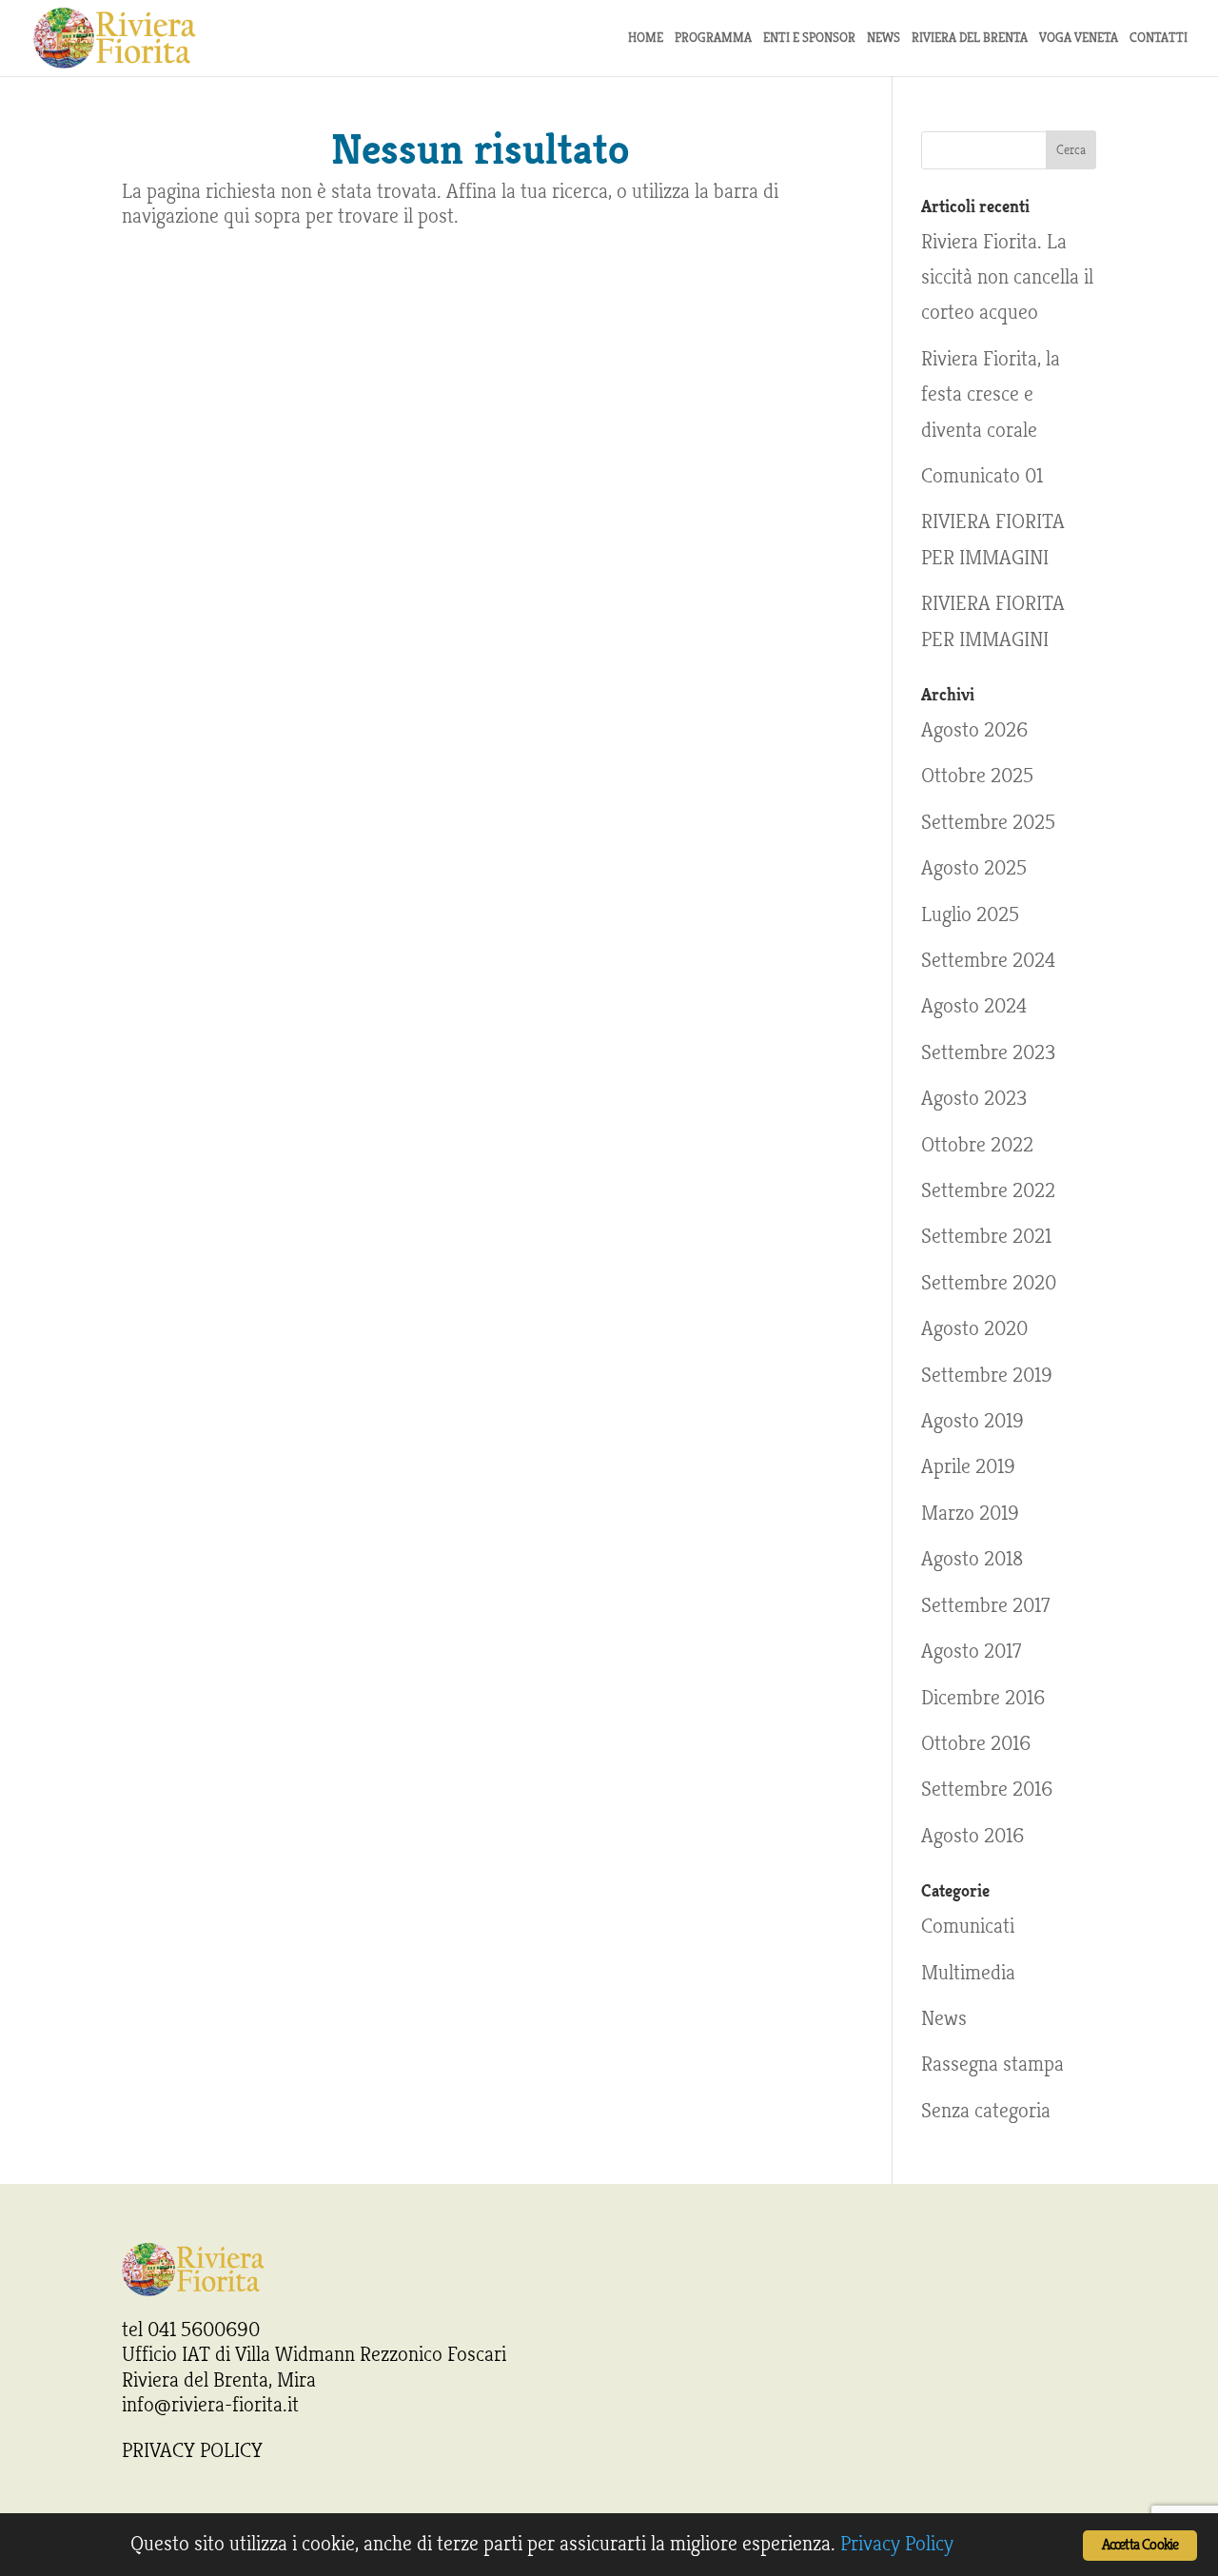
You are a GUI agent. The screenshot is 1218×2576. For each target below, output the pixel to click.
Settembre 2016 (987, 1789)
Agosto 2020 (974, 1328)
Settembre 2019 (987, 1375)
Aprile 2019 (968, 1466)
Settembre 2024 (988, 960)
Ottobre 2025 (977, 776)
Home (646, 39)
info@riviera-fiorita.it (210, 2405)
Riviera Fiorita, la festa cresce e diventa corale (991, 394)
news (884, 39)
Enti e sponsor (809, 39)
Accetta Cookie (1140, 2545)
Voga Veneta (1079, 39)
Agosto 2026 (974, 730)
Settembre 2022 (988, 1190)
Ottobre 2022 (977, 1145)
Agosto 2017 (971, 1651)
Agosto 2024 (974, 1006)
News (944, 2018)
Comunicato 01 (982, 476)
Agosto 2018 (972, 1559)
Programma (713, 39)
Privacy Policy (897, 2544)
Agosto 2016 (972, 1836)
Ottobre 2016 (976, 1743)
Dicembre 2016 (983, 1698)
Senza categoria (986, 2111)
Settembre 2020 (989, 1283)
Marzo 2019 (970, 1513)
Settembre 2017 (985, 1605)
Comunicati (968, 1926)
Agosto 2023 (974, 1098)
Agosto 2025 (974, 868)
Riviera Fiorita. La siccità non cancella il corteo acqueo (1007, 277)
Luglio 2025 (970, 914)
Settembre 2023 (988, 1052)
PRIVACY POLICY (192, 2450)
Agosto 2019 (972, 1421)
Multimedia (968, 1973)
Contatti (1159, 39)
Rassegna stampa (992, 2064)
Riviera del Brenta (970, 39)
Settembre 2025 (988, 822)
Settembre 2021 (986, 1236)
